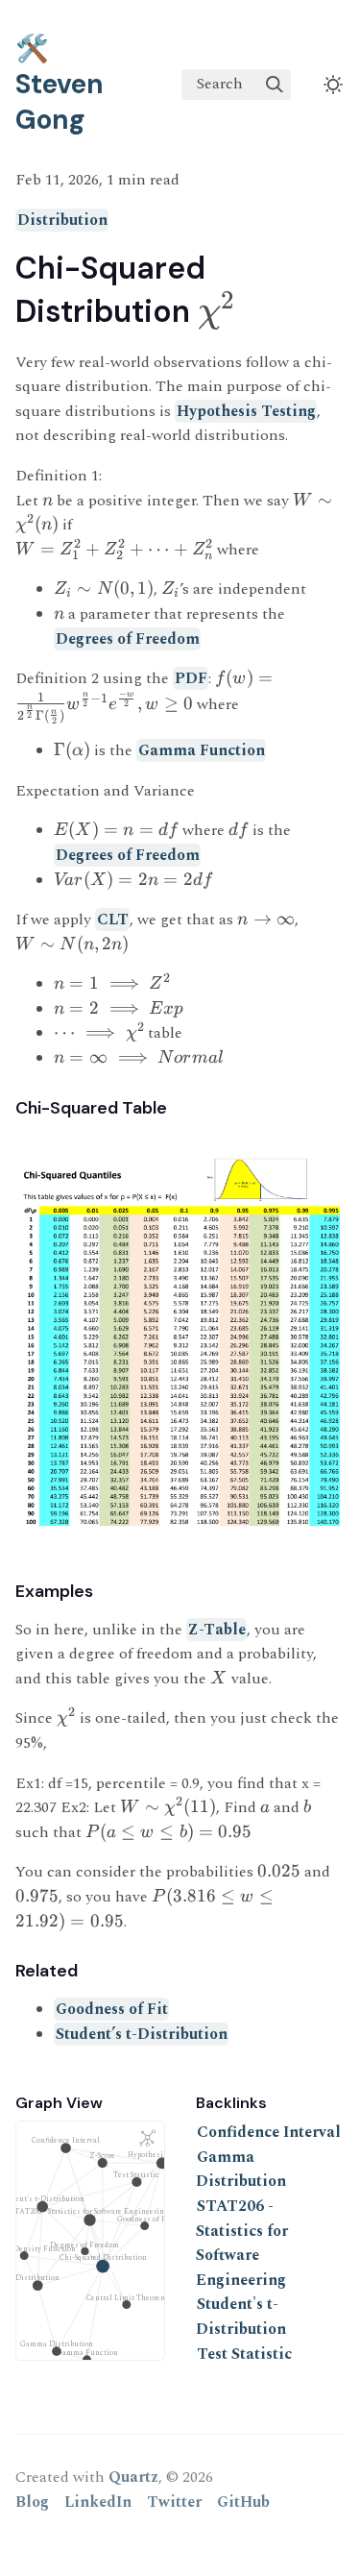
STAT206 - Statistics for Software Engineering (242, 2243)
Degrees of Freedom (128, 639)
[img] (275, 85)
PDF (191, 678)
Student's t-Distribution (241, 2317)
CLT (113, 920)
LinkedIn (98, 2502)
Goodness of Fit (112, 2009)
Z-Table (217, 1630)
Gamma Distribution (241, 2170)
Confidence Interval (269, 2132)
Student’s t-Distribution (142, 2034)
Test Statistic (244, 2354)
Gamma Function (202, 750)
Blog (32, 2502)
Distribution (62, 220)
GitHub (243, 2502)
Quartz (133, 2477)
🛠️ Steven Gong (60, 84)
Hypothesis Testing (246, 411)
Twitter (174, 2502)
